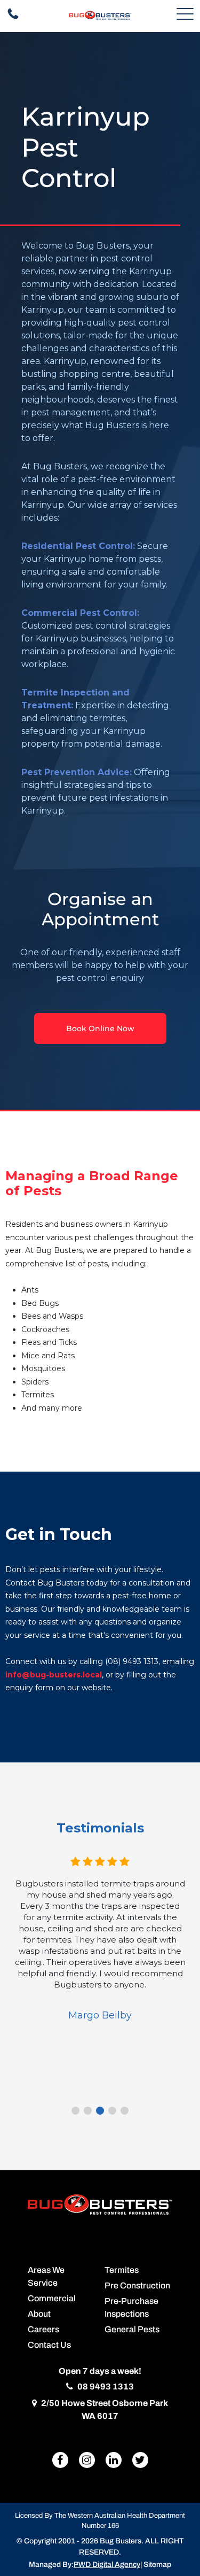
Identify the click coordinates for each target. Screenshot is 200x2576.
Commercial (52, 2298)
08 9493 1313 (105, 2387)
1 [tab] (75, 2111)
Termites (122, 2270)
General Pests (132, 2329)
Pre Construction (137, 2285)
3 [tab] (100, 2111)
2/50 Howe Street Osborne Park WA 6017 (104, 2409)
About (39, 2314)
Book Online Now (100, 1028)
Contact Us (49, 2345)
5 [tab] (125, 2111)
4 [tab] (112, 2111)
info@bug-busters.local (54, 1675)
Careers (43, 2329)
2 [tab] (88, 2111)
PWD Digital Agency (107, 2565)
